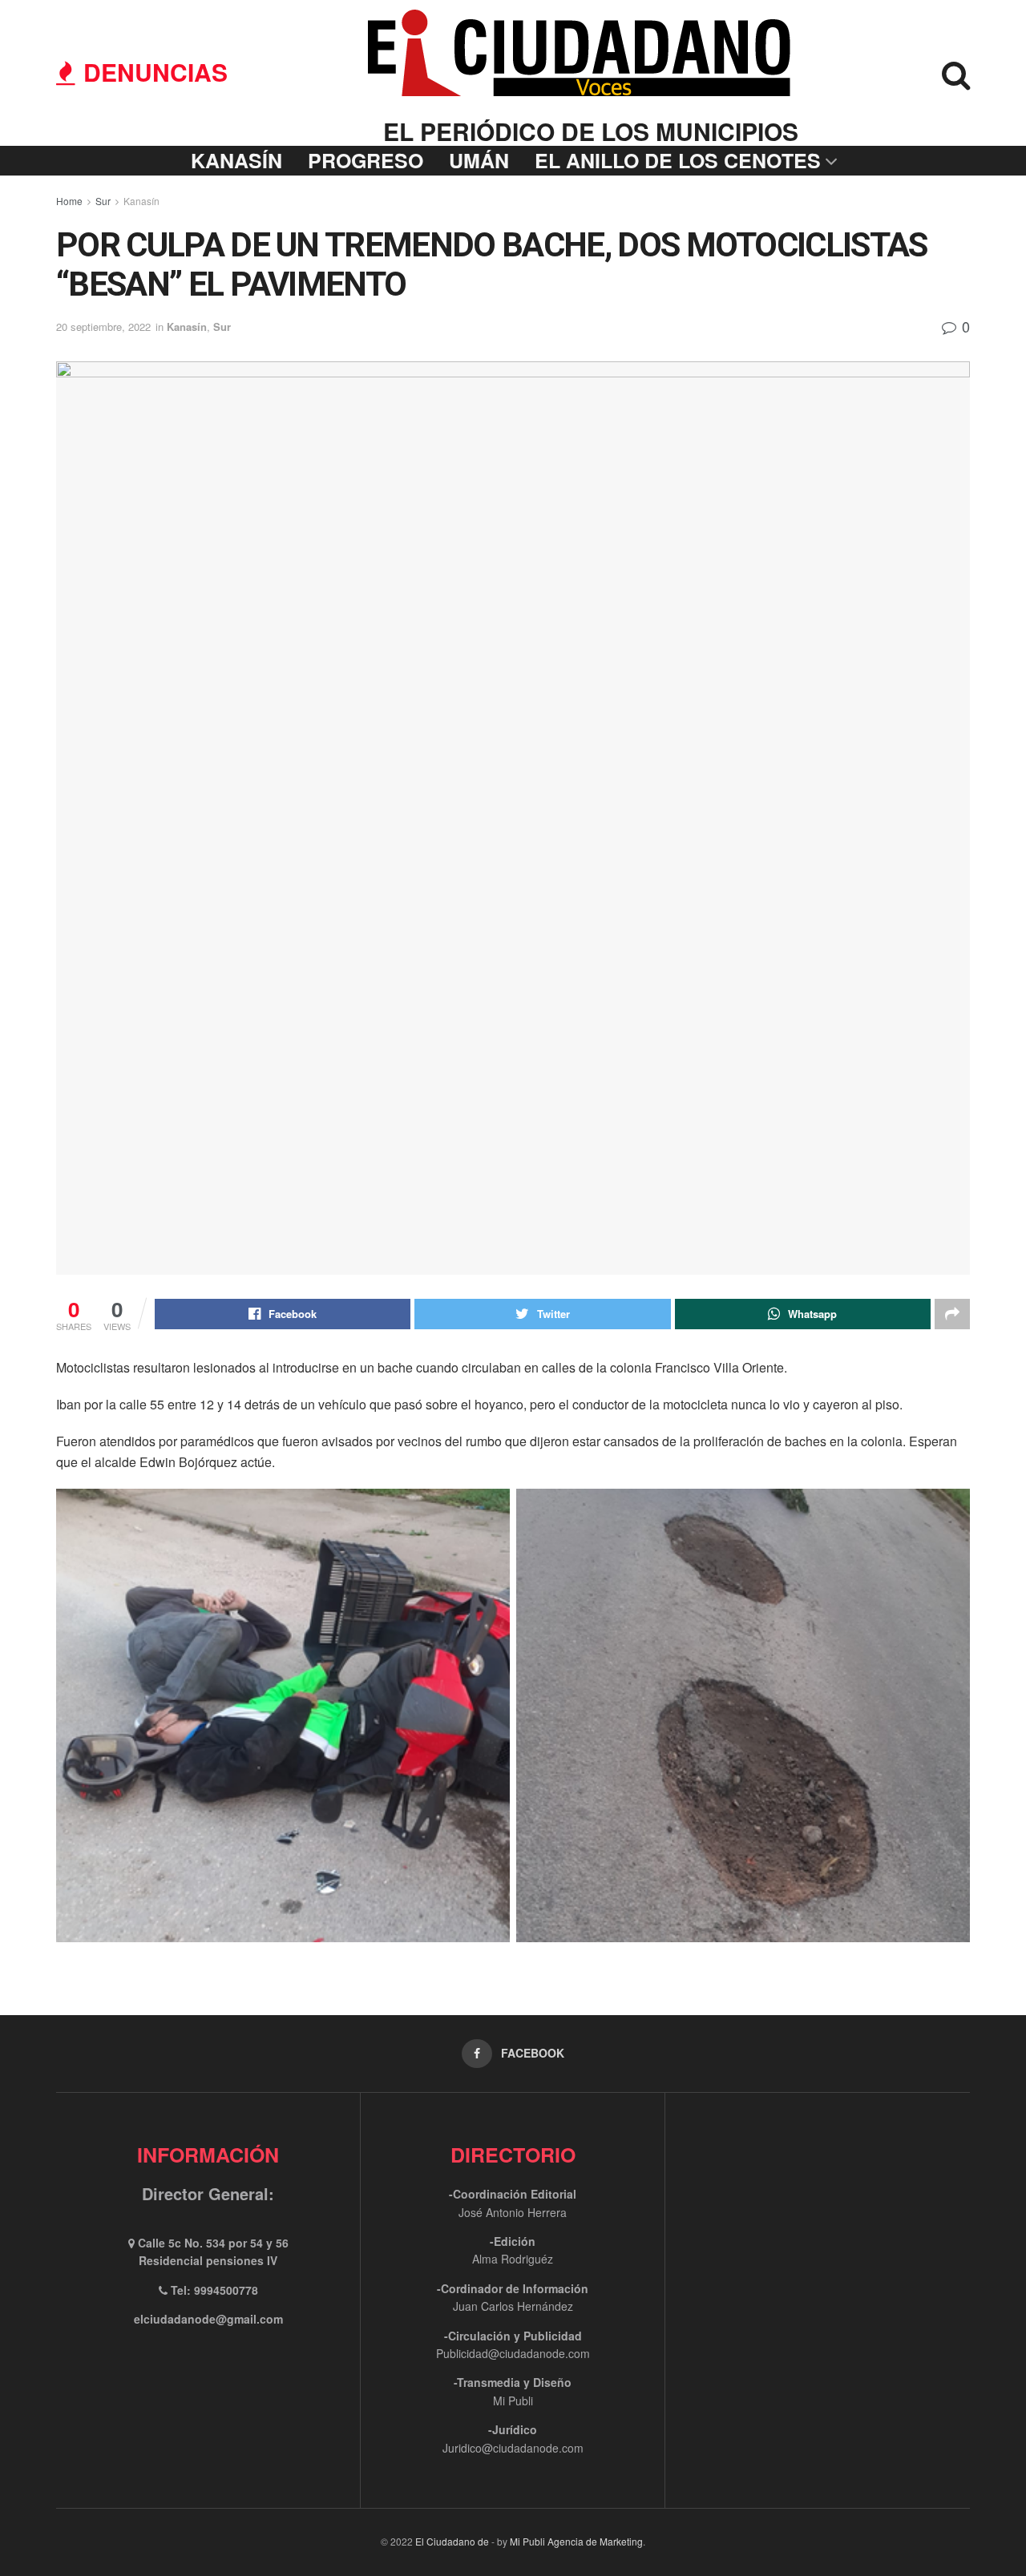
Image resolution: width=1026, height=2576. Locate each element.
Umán (479, 160)
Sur (103, 201)
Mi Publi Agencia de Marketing (576, 2541)
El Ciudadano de (452, 2541)
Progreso (366, 160)
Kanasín (236, 160)
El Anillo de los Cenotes (678, 160)
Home (69, 201)
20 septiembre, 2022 (103, 327)
